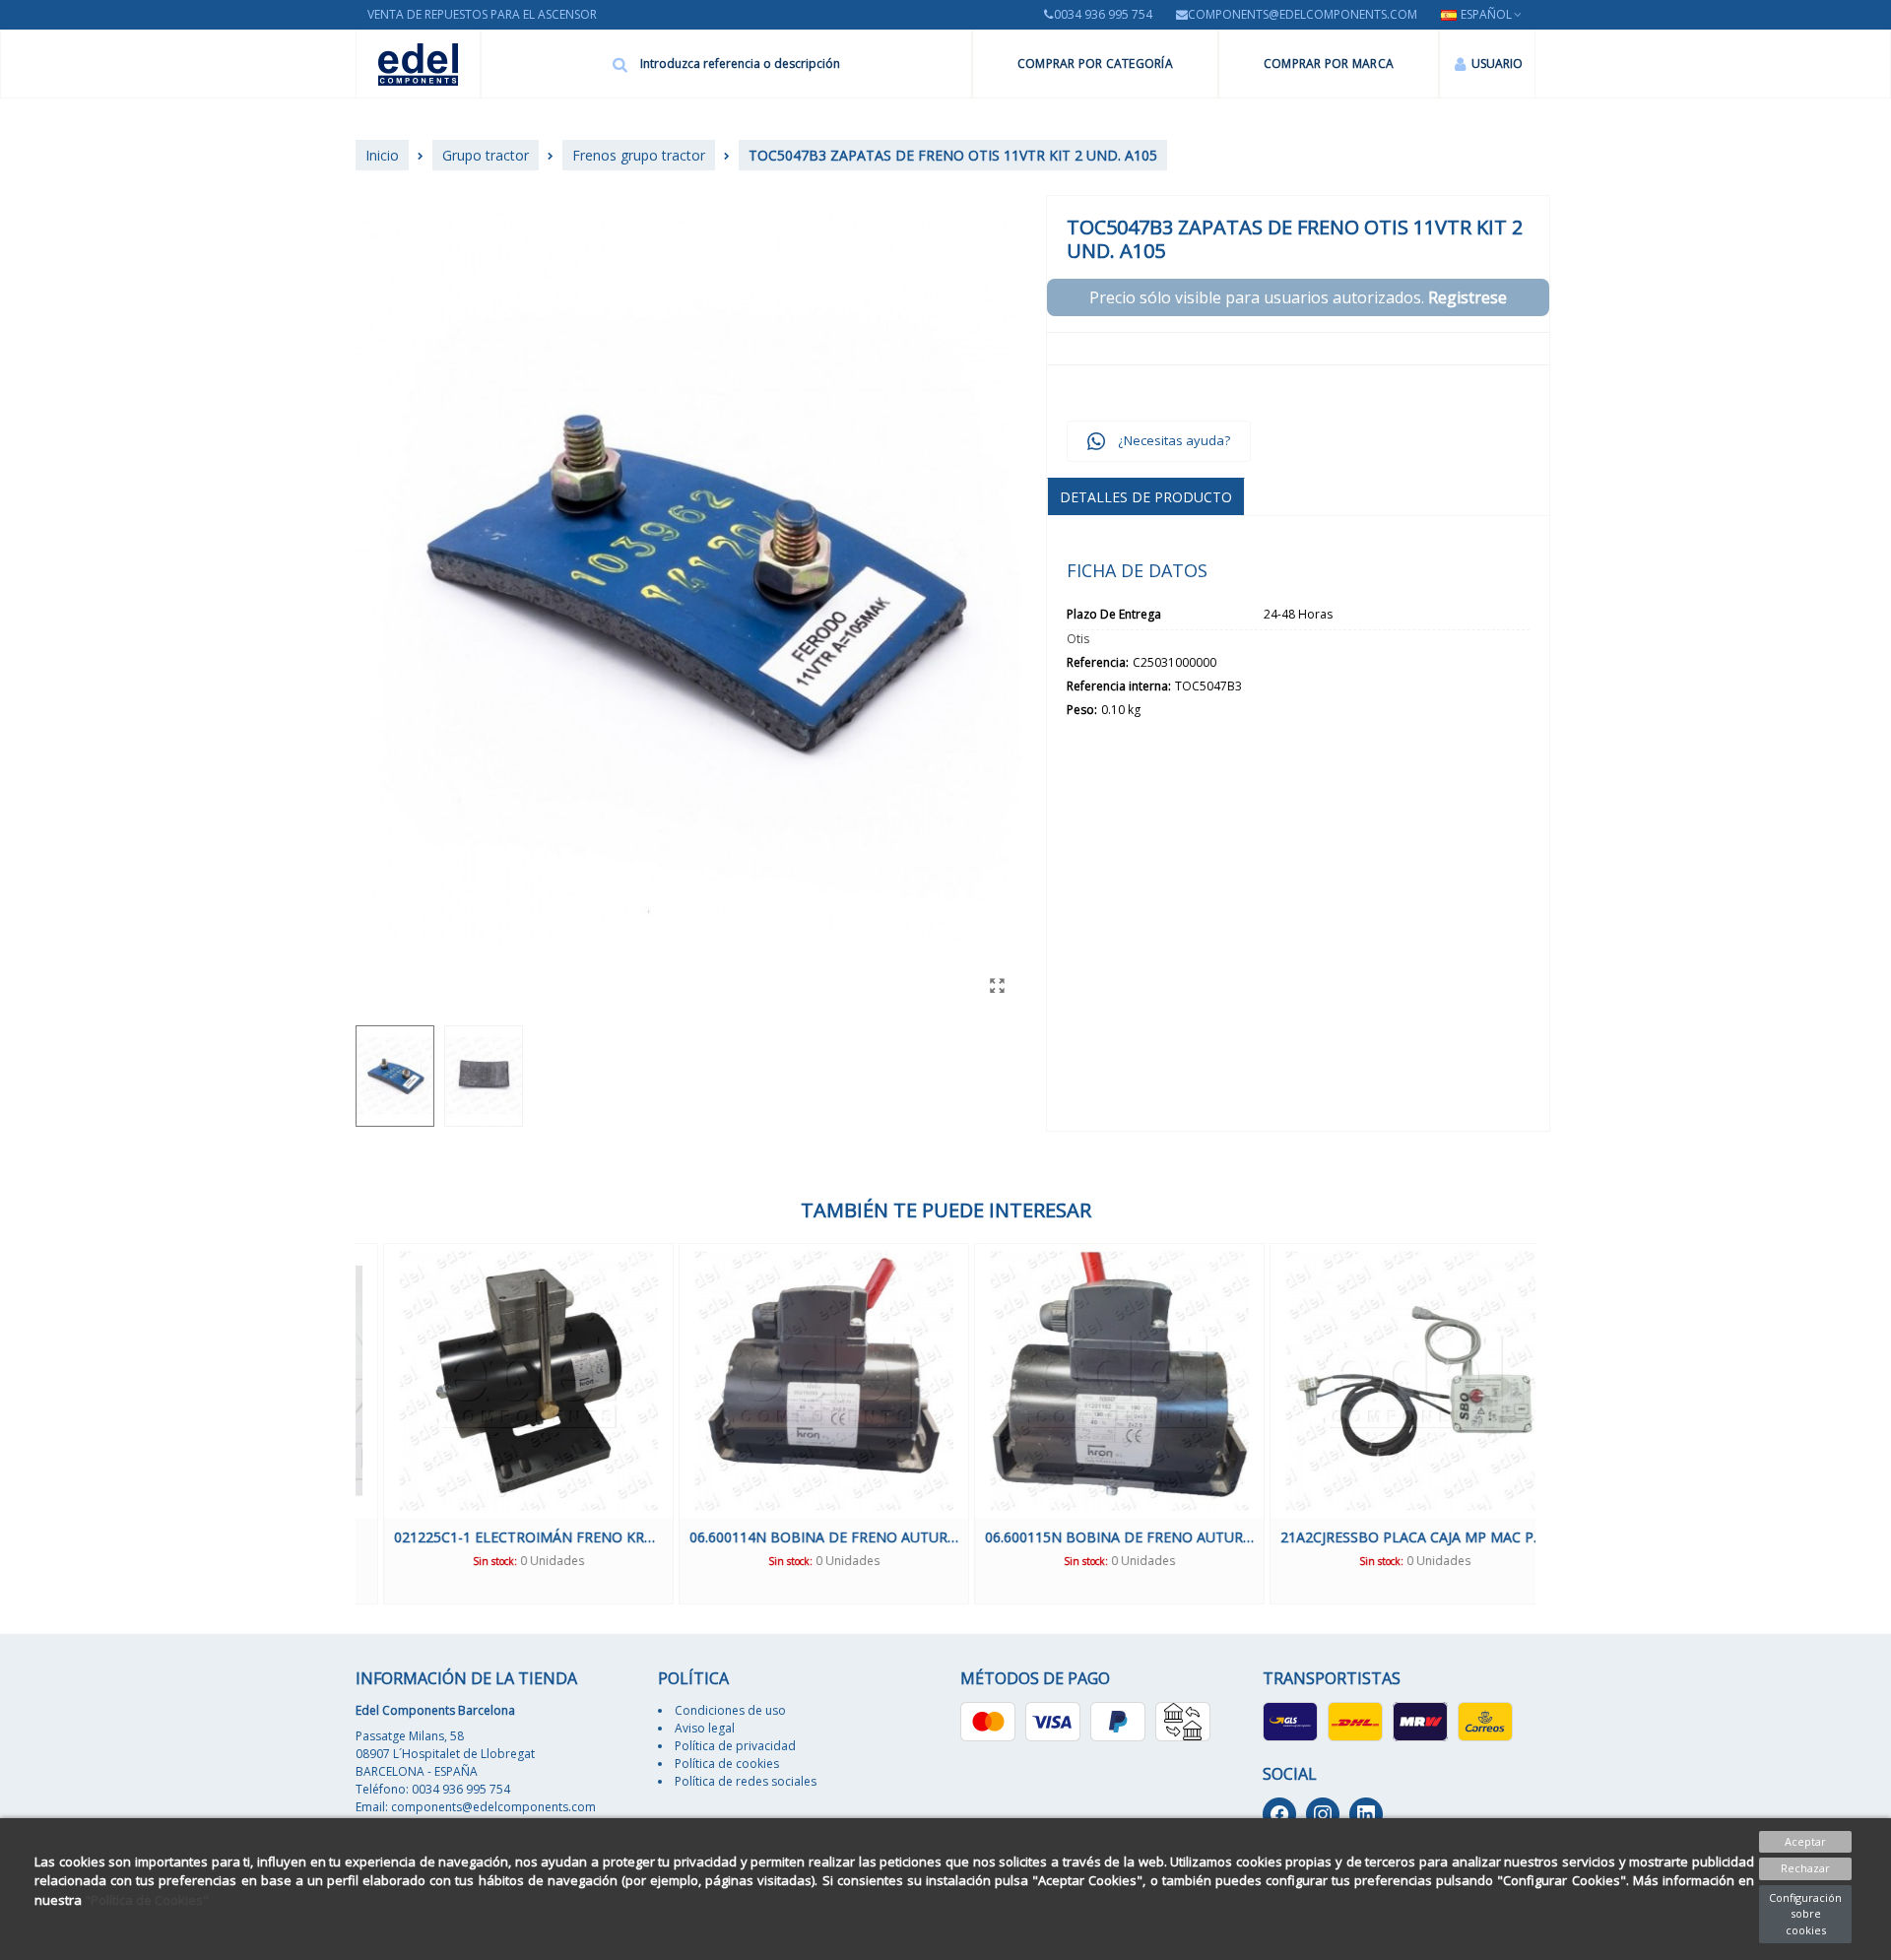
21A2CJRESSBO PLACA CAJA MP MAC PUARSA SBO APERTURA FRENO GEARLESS (1387, 1537)
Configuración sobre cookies (1805, 1914)
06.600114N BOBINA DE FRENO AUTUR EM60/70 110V (796, 1537)
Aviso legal (705, 1728)
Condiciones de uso (730, 1710)
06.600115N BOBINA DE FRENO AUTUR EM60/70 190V (1092, 1537)
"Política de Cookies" (147, 1900)
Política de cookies (727, 1764)
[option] (501, 1424)
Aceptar (1805, 1841)
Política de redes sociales (746, 1781)
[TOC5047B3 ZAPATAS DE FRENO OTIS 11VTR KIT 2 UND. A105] (997, 985)
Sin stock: (467, 1561)
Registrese (1467, 297)
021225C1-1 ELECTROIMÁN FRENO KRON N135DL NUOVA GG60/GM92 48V (501, 1537)
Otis (1078, 639)
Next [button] (1550, 1423)
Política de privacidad (735, 1746)
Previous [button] (341, 1423)
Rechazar (1805, 1868)
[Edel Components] (418, 65)
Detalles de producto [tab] (1146, 497)
